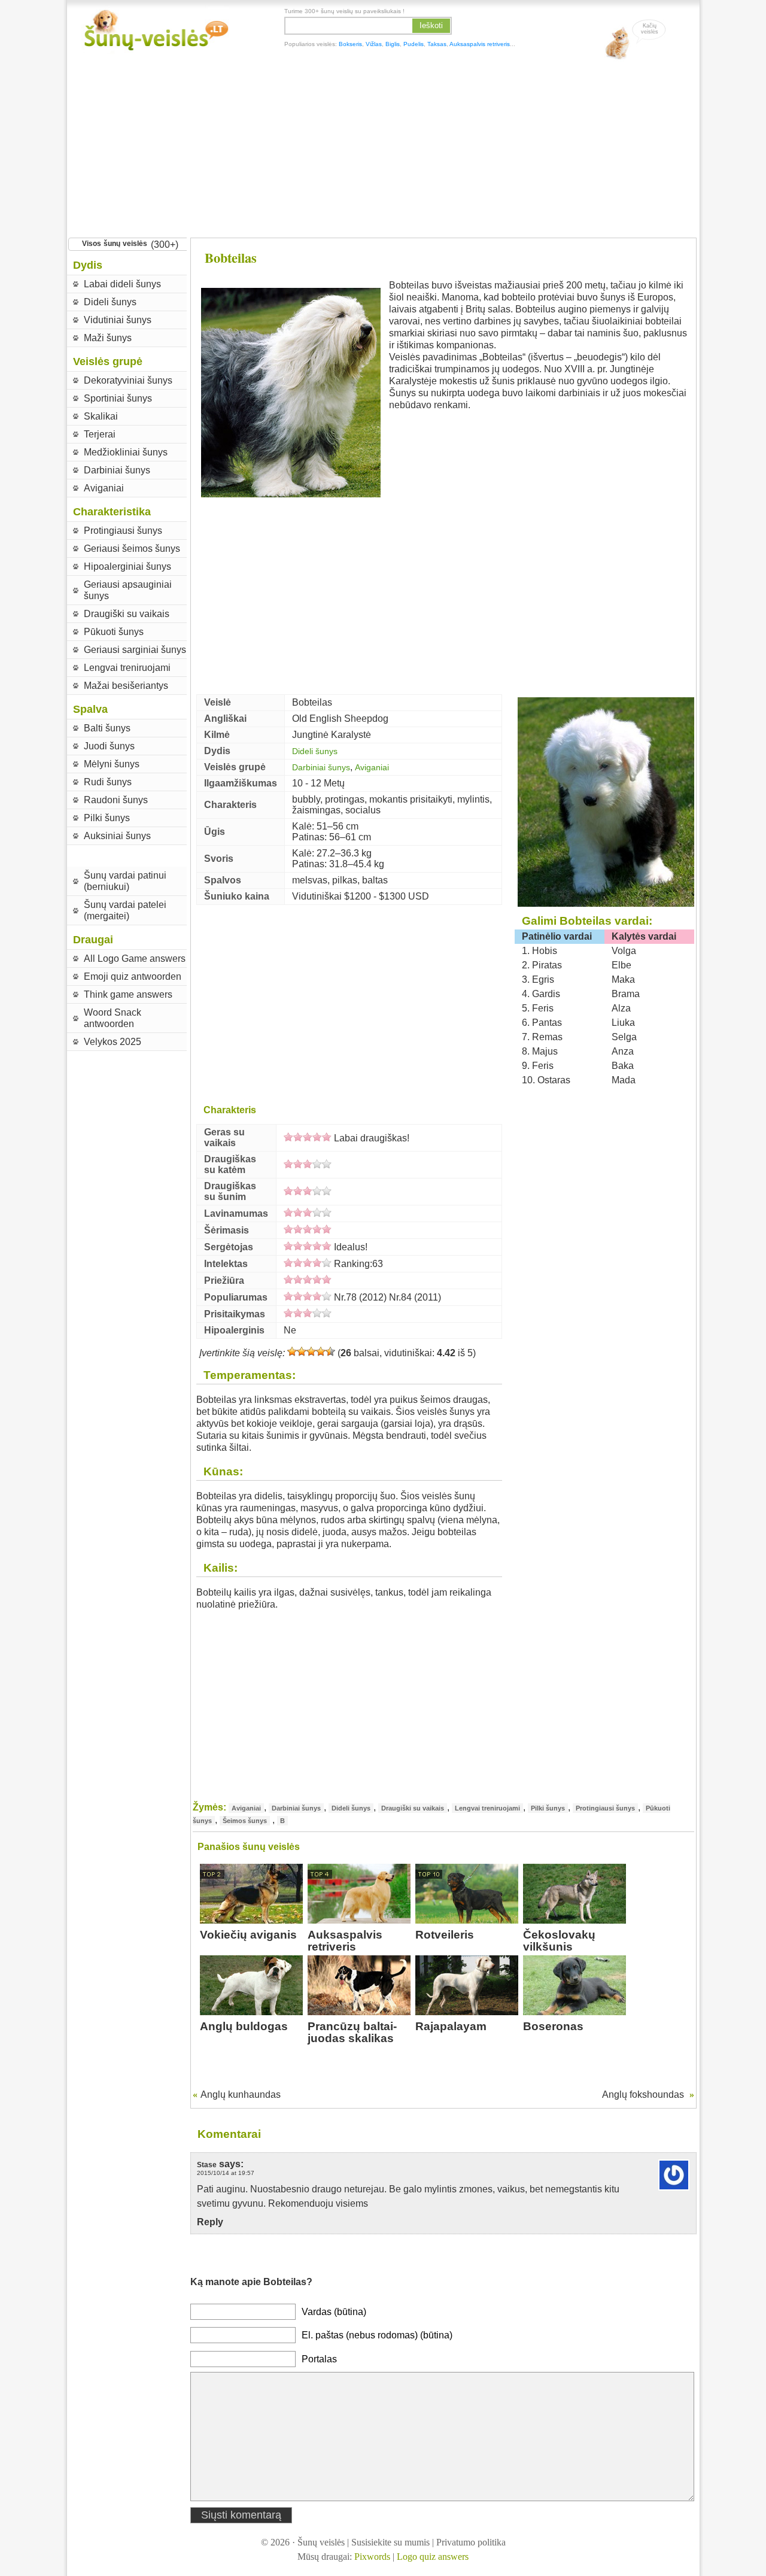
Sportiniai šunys (118, 398)
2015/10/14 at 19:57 (226, 2173)
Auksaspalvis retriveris (480, 44)
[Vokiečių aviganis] (251, 1920)
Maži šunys (108, 338)
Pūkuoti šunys (114, 632)
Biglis (393, 44)
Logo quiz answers (433, 2557)
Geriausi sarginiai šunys (135, 650)
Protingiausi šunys (123, 531)
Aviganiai (104, 488)
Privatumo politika (471, 2542)
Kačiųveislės (650, 29)
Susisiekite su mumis (390, 2542)
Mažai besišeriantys (126, 686)
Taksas (437, 44)
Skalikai (101, 416)
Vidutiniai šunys (118, 320)
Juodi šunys (109, 746)
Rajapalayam (451, 2026)
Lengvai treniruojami (127, 668)
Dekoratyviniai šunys (128, 380)
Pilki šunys (107, 818)
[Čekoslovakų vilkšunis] (574, 1920)
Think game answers (128, 994)
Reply (210, 2222)
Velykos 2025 (113, 1042)
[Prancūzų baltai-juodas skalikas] (359, 2012)
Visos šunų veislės (115, 244)
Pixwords (372, 2557)
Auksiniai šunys (117, 836)
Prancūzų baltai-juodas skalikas (352, 2032)
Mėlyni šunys (112, 764)
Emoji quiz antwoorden (133, 976)
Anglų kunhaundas (241, 2094)
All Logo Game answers (135, 959)
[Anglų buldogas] (251, 2012)
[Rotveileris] (467, 1920)
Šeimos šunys (245, 1821)
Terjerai (100, 434)
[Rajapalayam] (467, 2012)
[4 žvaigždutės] (321, 1351)
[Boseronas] (574, 2012)
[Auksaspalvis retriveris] (359, 1920)
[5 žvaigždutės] (330, 1351)
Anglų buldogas (244, 2026)
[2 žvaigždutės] (302, 1351)
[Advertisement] (383, 147)
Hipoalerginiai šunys (127, 566)
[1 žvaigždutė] (292, 1351)
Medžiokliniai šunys (126, 452)
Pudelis (414, 44)
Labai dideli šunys (122, 284)
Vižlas (374, 44)
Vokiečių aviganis (248, 1935)
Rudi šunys (108, 782)
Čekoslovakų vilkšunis (559, 1941)
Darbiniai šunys (117, 470)
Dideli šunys (110, 302)
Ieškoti (431, 25)
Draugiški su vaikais (127, 614)
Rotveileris (445, 1935)
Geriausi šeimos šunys (132, 549)
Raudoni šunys (116, 800)
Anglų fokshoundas (643, 2094)
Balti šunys (107, 728)
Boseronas (553, 2026)
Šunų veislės (321, 2542)
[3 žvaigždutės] (311, 1351)
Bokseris (350, 44)
